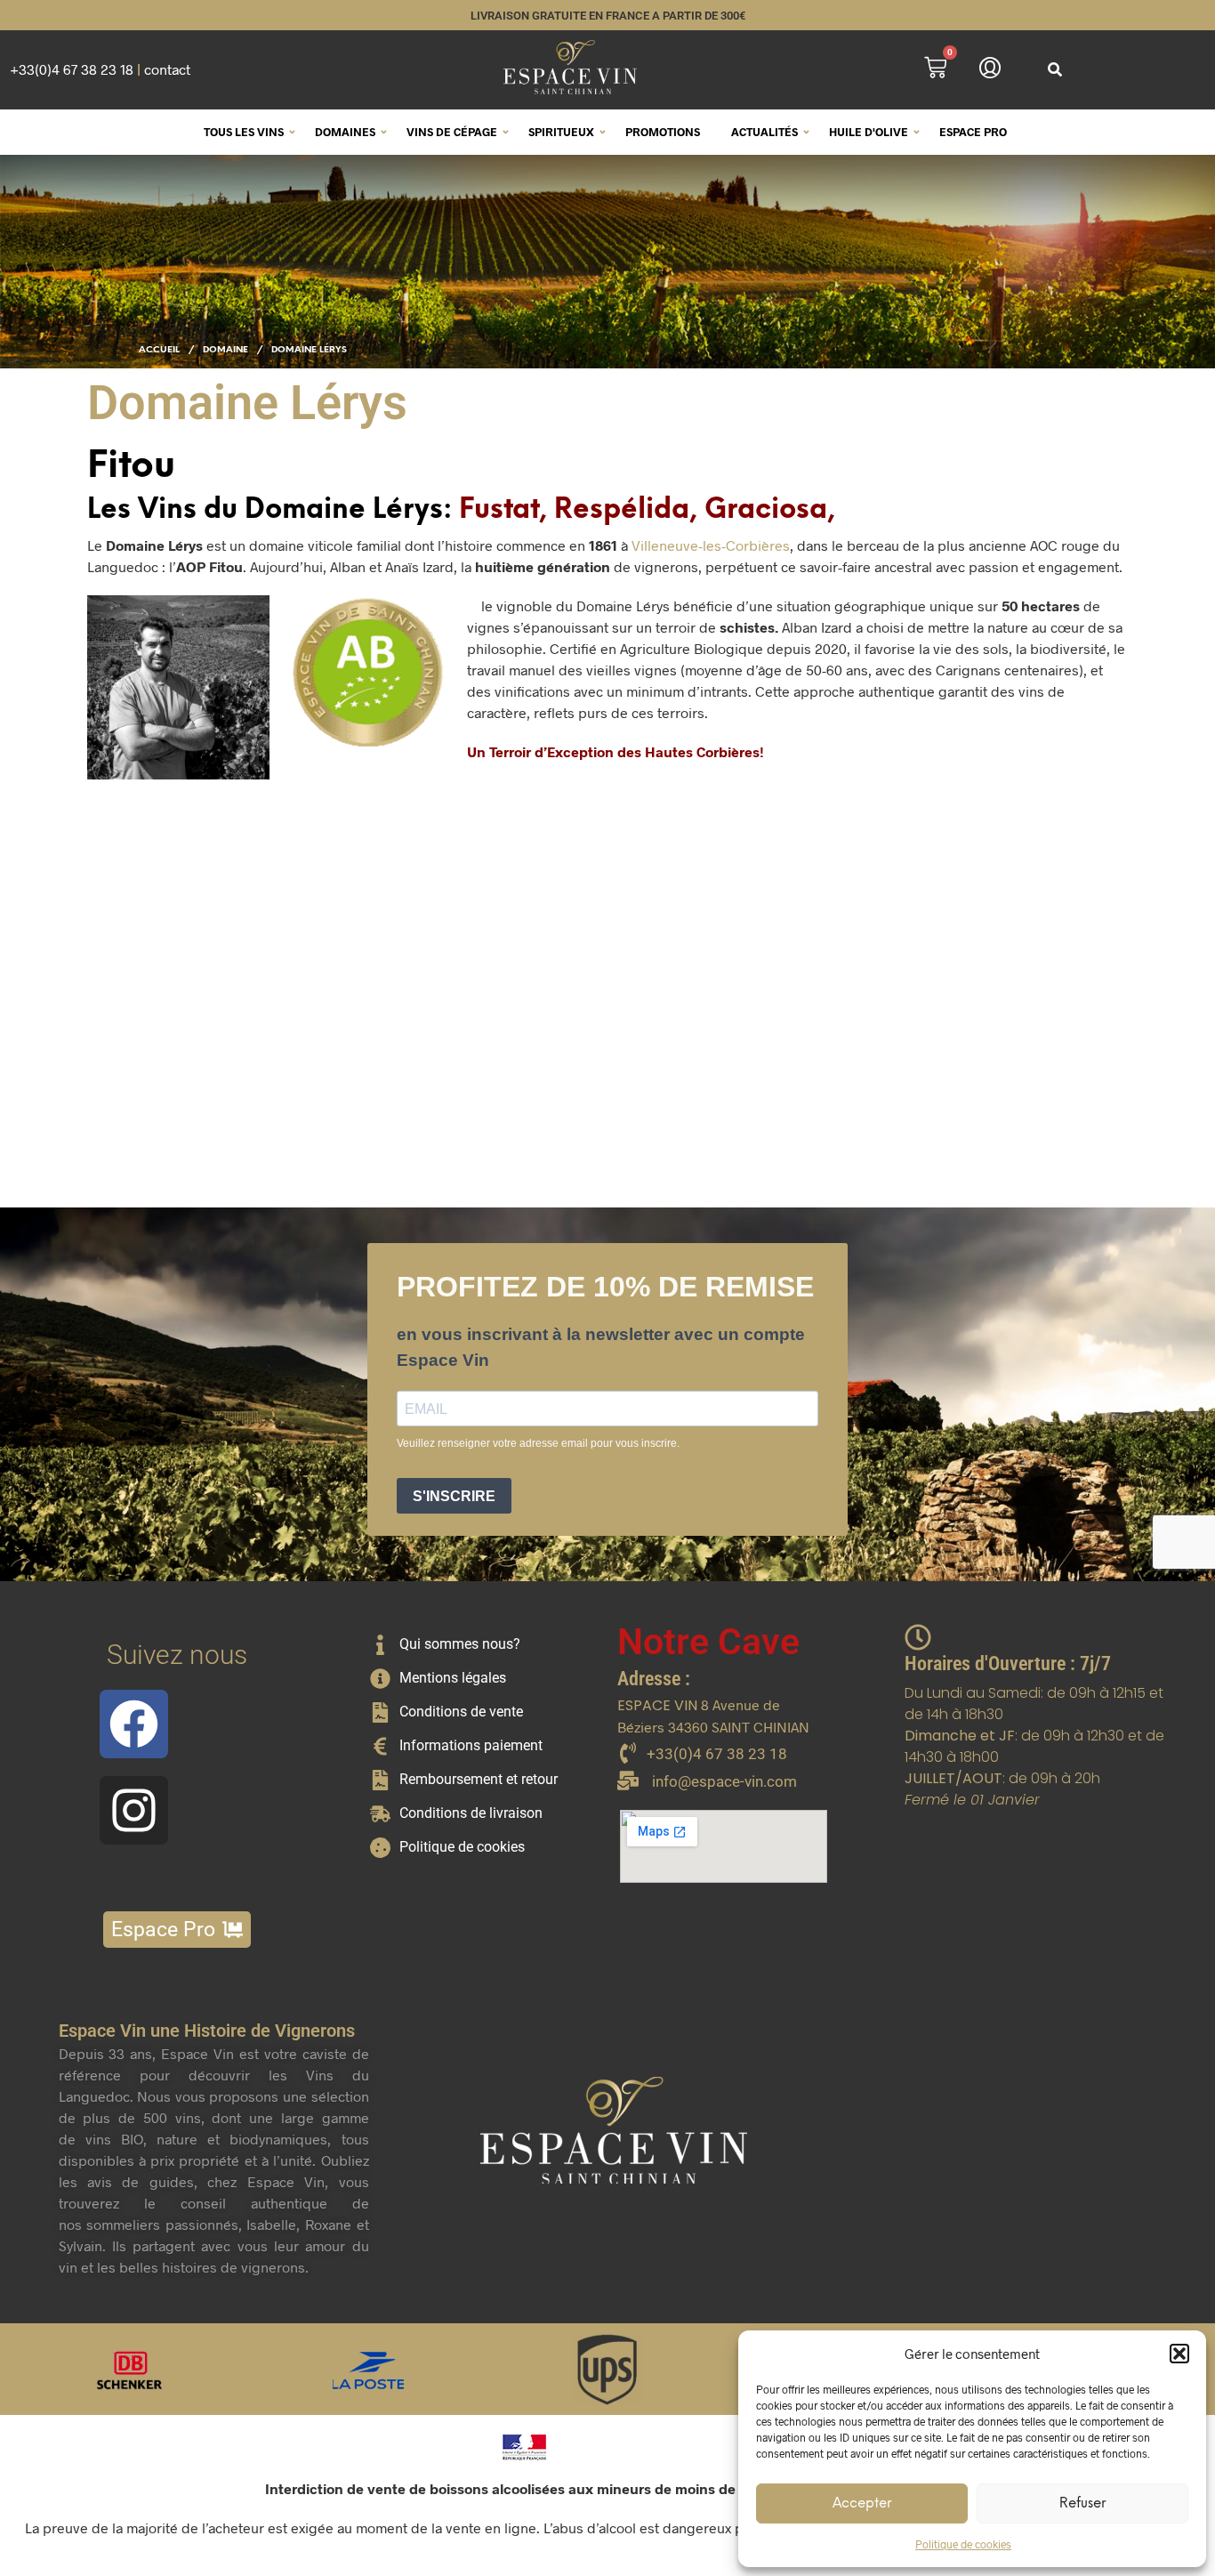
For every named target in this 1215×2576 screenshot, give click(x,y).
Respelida (363, 1068)
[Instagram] (134, 1810)
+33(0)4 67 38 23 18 (72, 69)
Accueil (159, 350)
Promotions (663, 132)
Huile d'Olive (869, 132)
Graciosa (766, 510)
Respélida (622, 510)
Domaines (345, 132)
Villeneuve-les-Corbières (711, 545)
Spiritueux (561, 132)
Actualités (764, 132)
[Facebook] (134, 1724)
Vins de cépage (452, 132)
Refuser (1082, 2504)
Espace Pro (973, 132)
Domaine (225, 350)
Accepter (862, 2504)
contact (167, 69)
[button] (1179, 2354)
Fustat (499, 510)
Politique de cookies (963, 2544)
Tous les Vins (244, 132)
